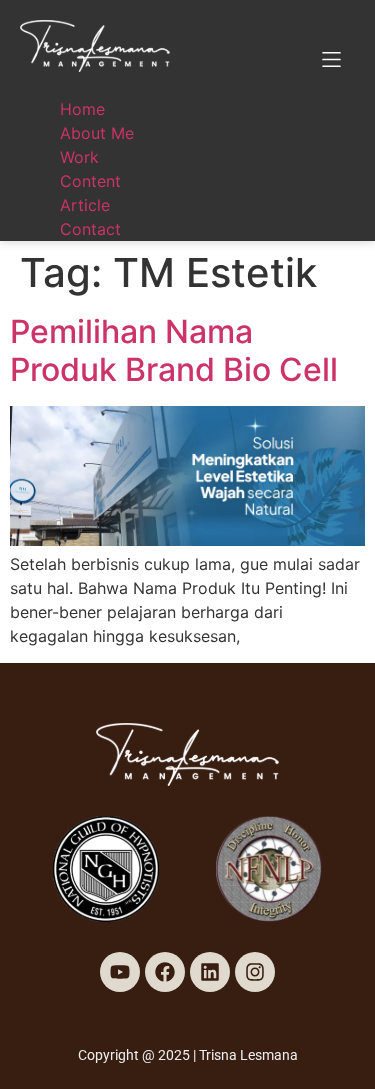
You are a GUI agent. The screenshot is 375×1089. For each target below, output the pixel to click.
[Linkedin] (210, 972)
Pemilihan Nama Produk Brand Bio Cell (174, 350)
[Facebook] (165, 972)
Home (82, 109)
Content (90, 181)
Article (85, 205)
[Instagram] (255, 972)
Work (79, 157)
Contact (90, 229)
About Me (97, 133)
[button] (331, 59)
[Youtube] (120, 972)
